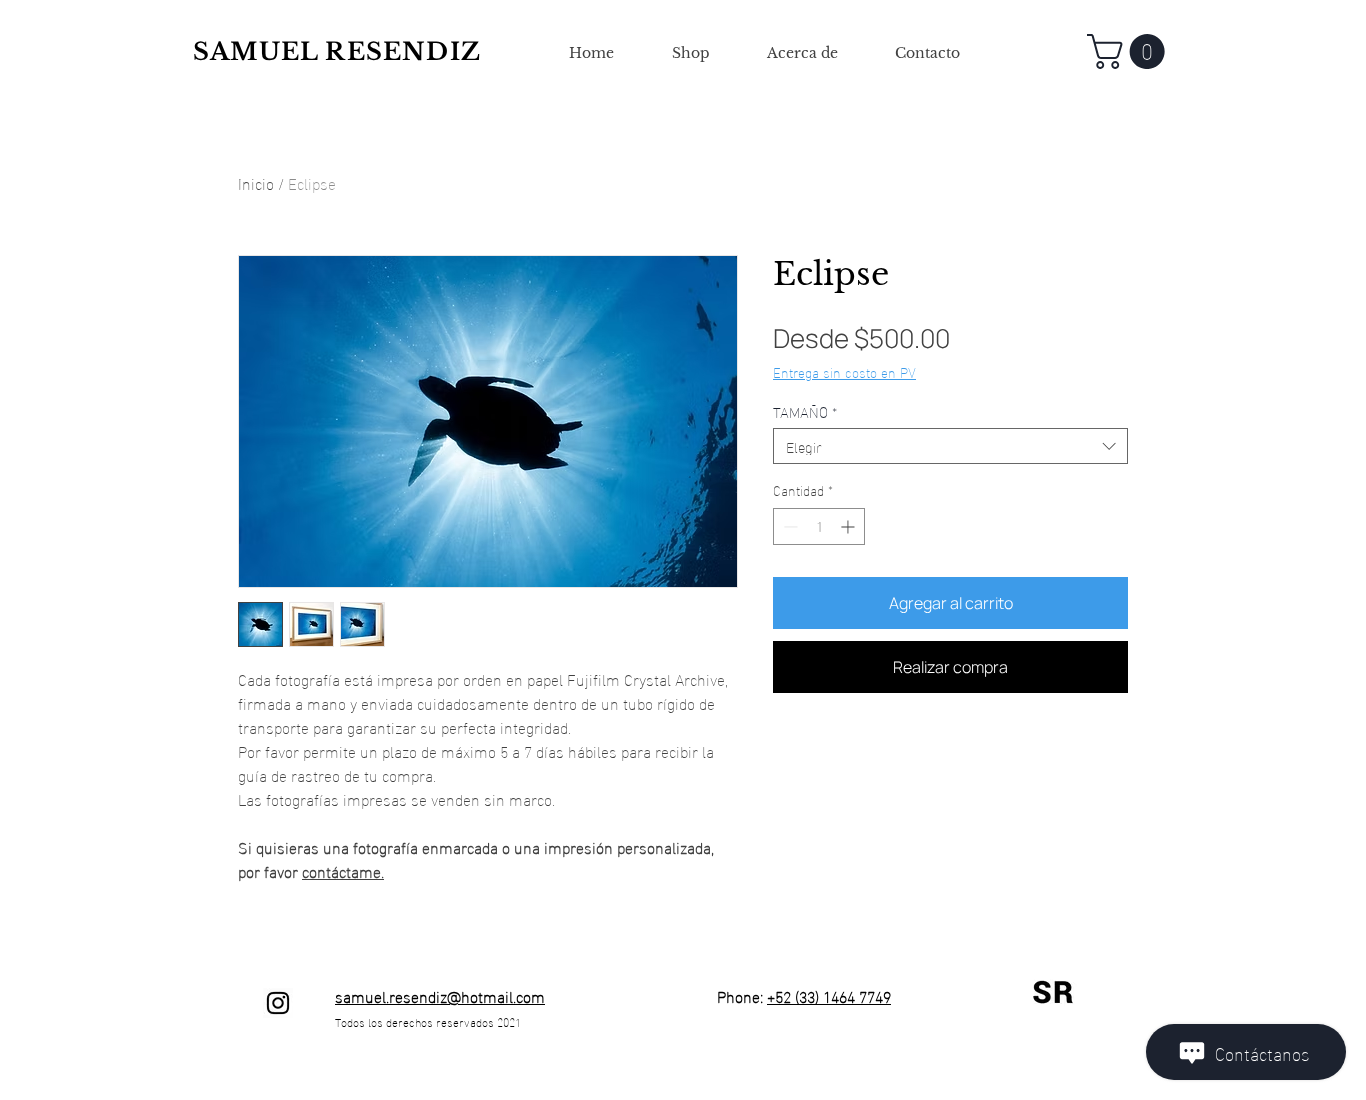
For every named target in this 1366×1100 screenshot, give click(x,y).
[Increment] (849, 526)
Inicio (256, 182)
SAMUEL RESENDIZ (337, 51)
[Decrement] (788, 526)
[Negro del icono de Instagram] (278, 1003)
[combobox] (950, 446)
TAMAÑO (805, 411)
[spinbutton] (819, 526)
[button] (1130, 51)
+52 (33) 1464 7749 (829, 995)
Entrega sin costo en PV (844, 372)
